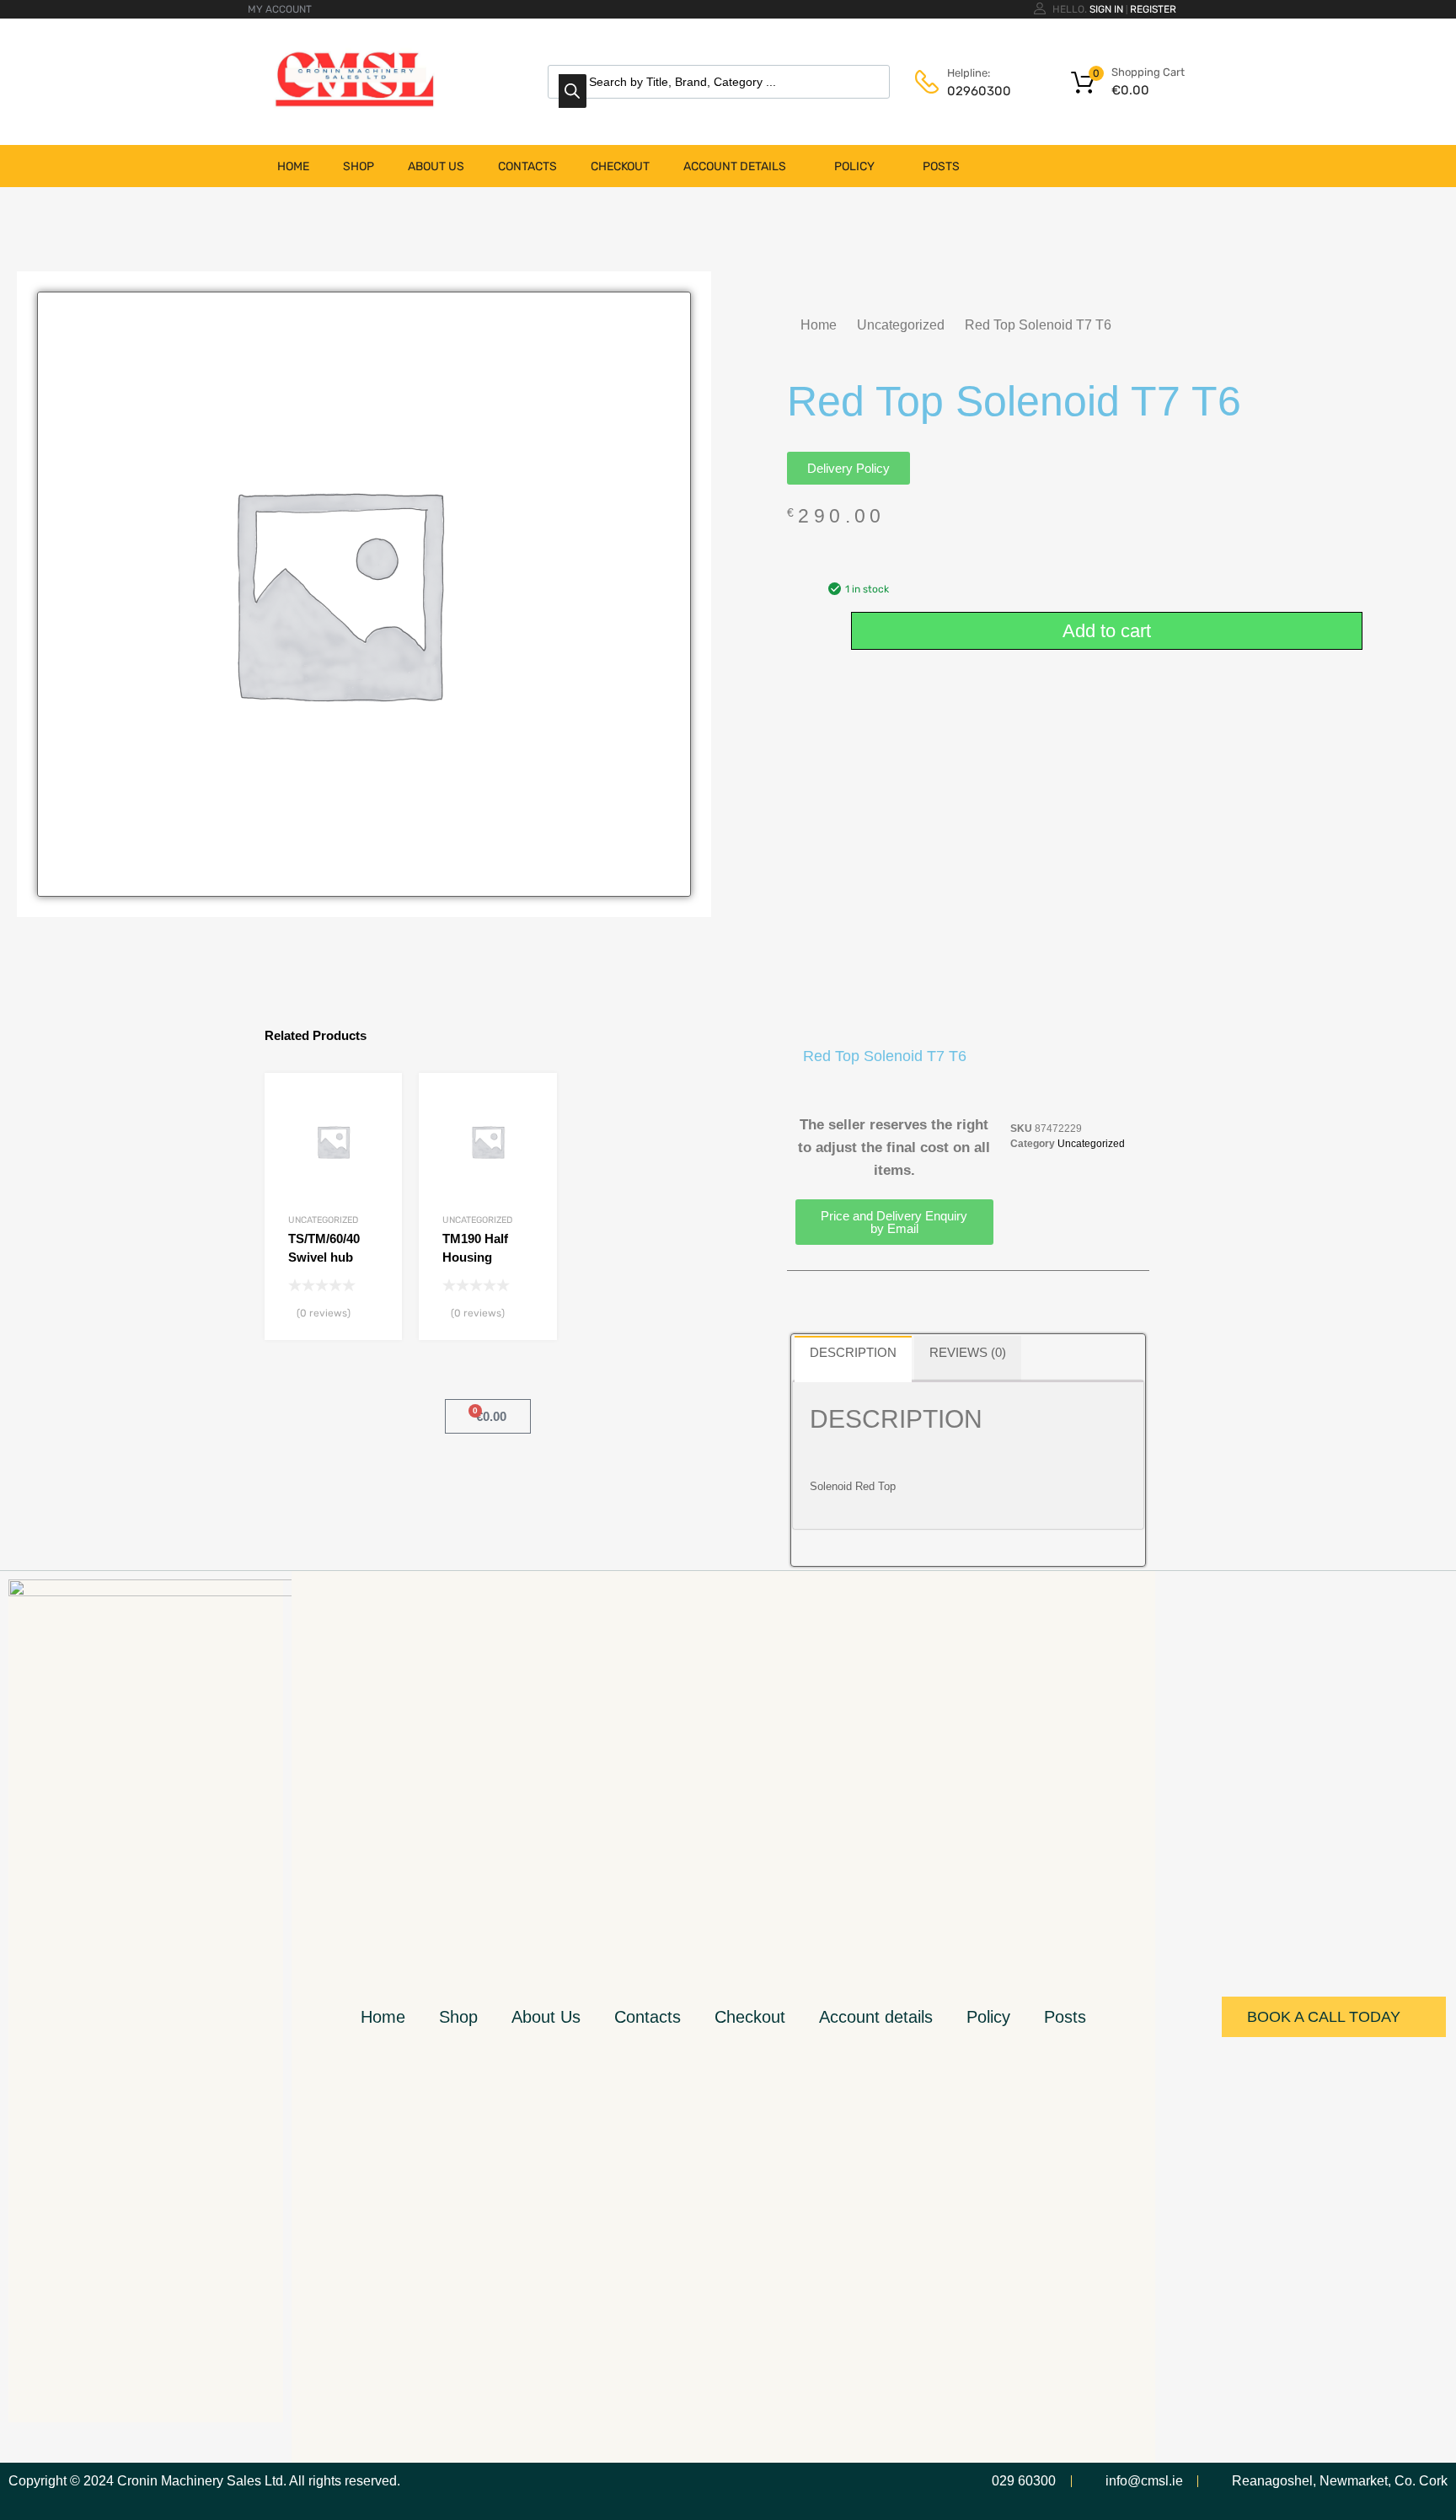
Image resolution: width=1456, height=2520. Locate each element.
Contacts (527, 166)
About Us (436, 166)
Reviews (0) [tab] (968, 1352)
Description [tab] (853, 1352)
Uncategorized (901, 325)
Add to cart (1107, 631)
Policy (854, 166)
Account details (735, 166)
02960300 (979, 91)
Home (293, 166)
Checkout (620, 166)
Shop (359, 166)
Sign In (1106, 9)
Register (1153, 9)
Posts (941, 166)
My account (280, 9)
